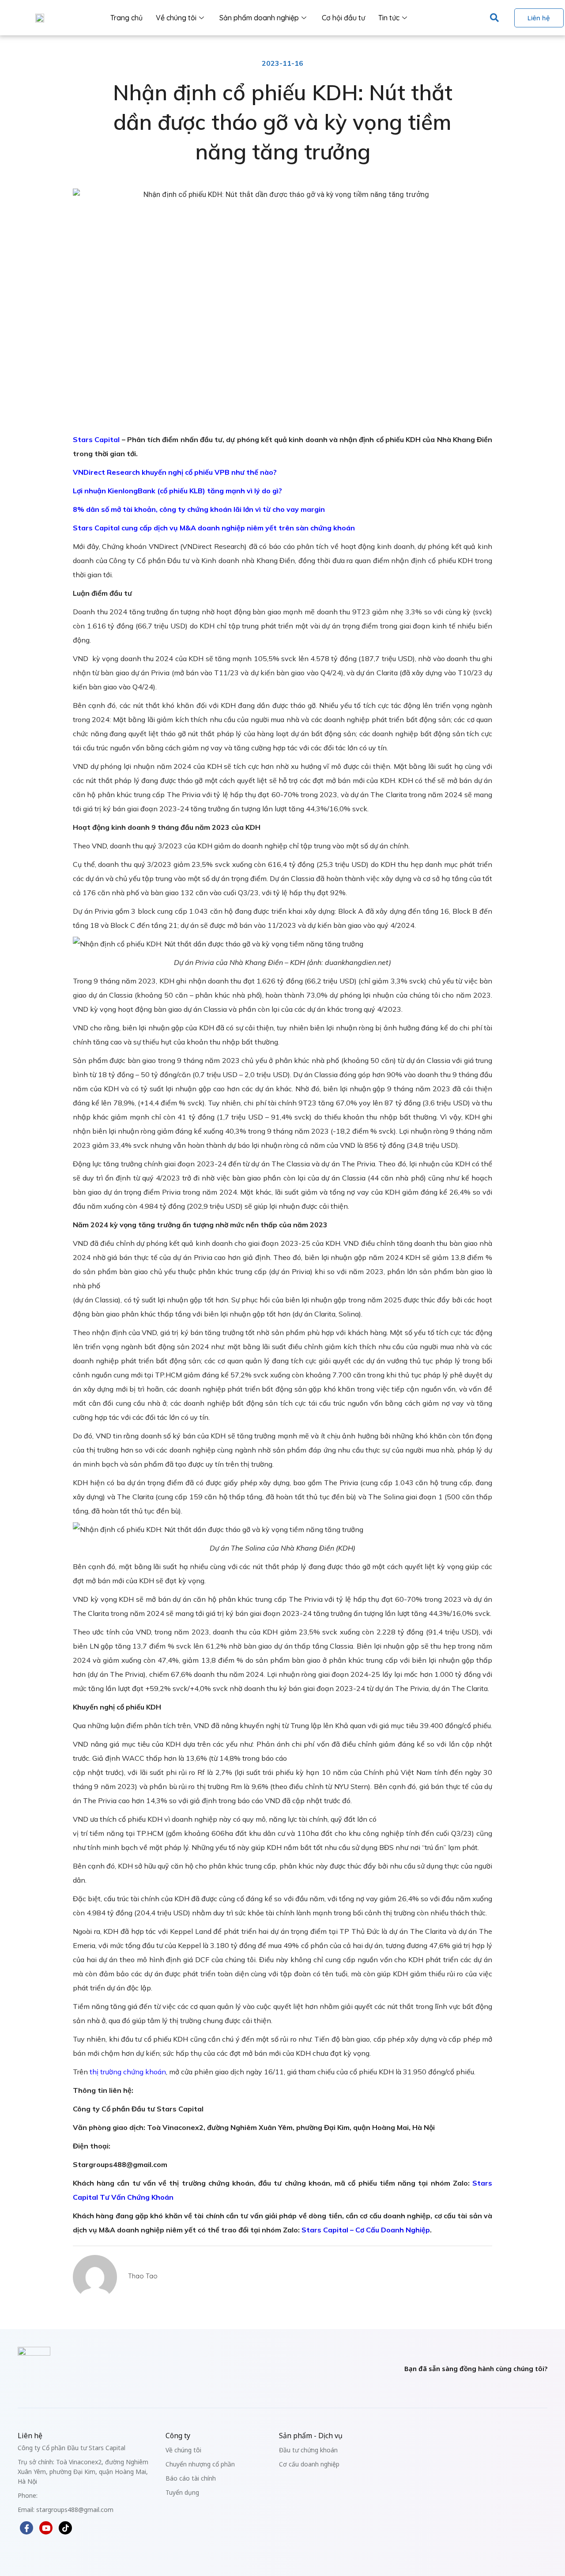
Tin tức (389, 18)
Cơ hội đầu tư (343, 18)
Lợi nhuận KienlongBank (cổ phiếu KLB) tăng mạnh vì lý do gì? (177, 491)
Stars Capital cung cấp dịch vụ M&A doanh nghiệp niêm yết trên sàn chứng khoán (214, 528)
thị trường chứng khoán (128, 2072)
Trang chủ (126, 18)
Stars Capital (96, 439)
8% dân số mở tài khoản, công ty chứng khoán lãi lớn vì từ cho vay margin (199, 509)
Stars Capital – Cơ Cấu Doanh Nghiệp (366, 2230)
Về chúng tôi (176, 18)
